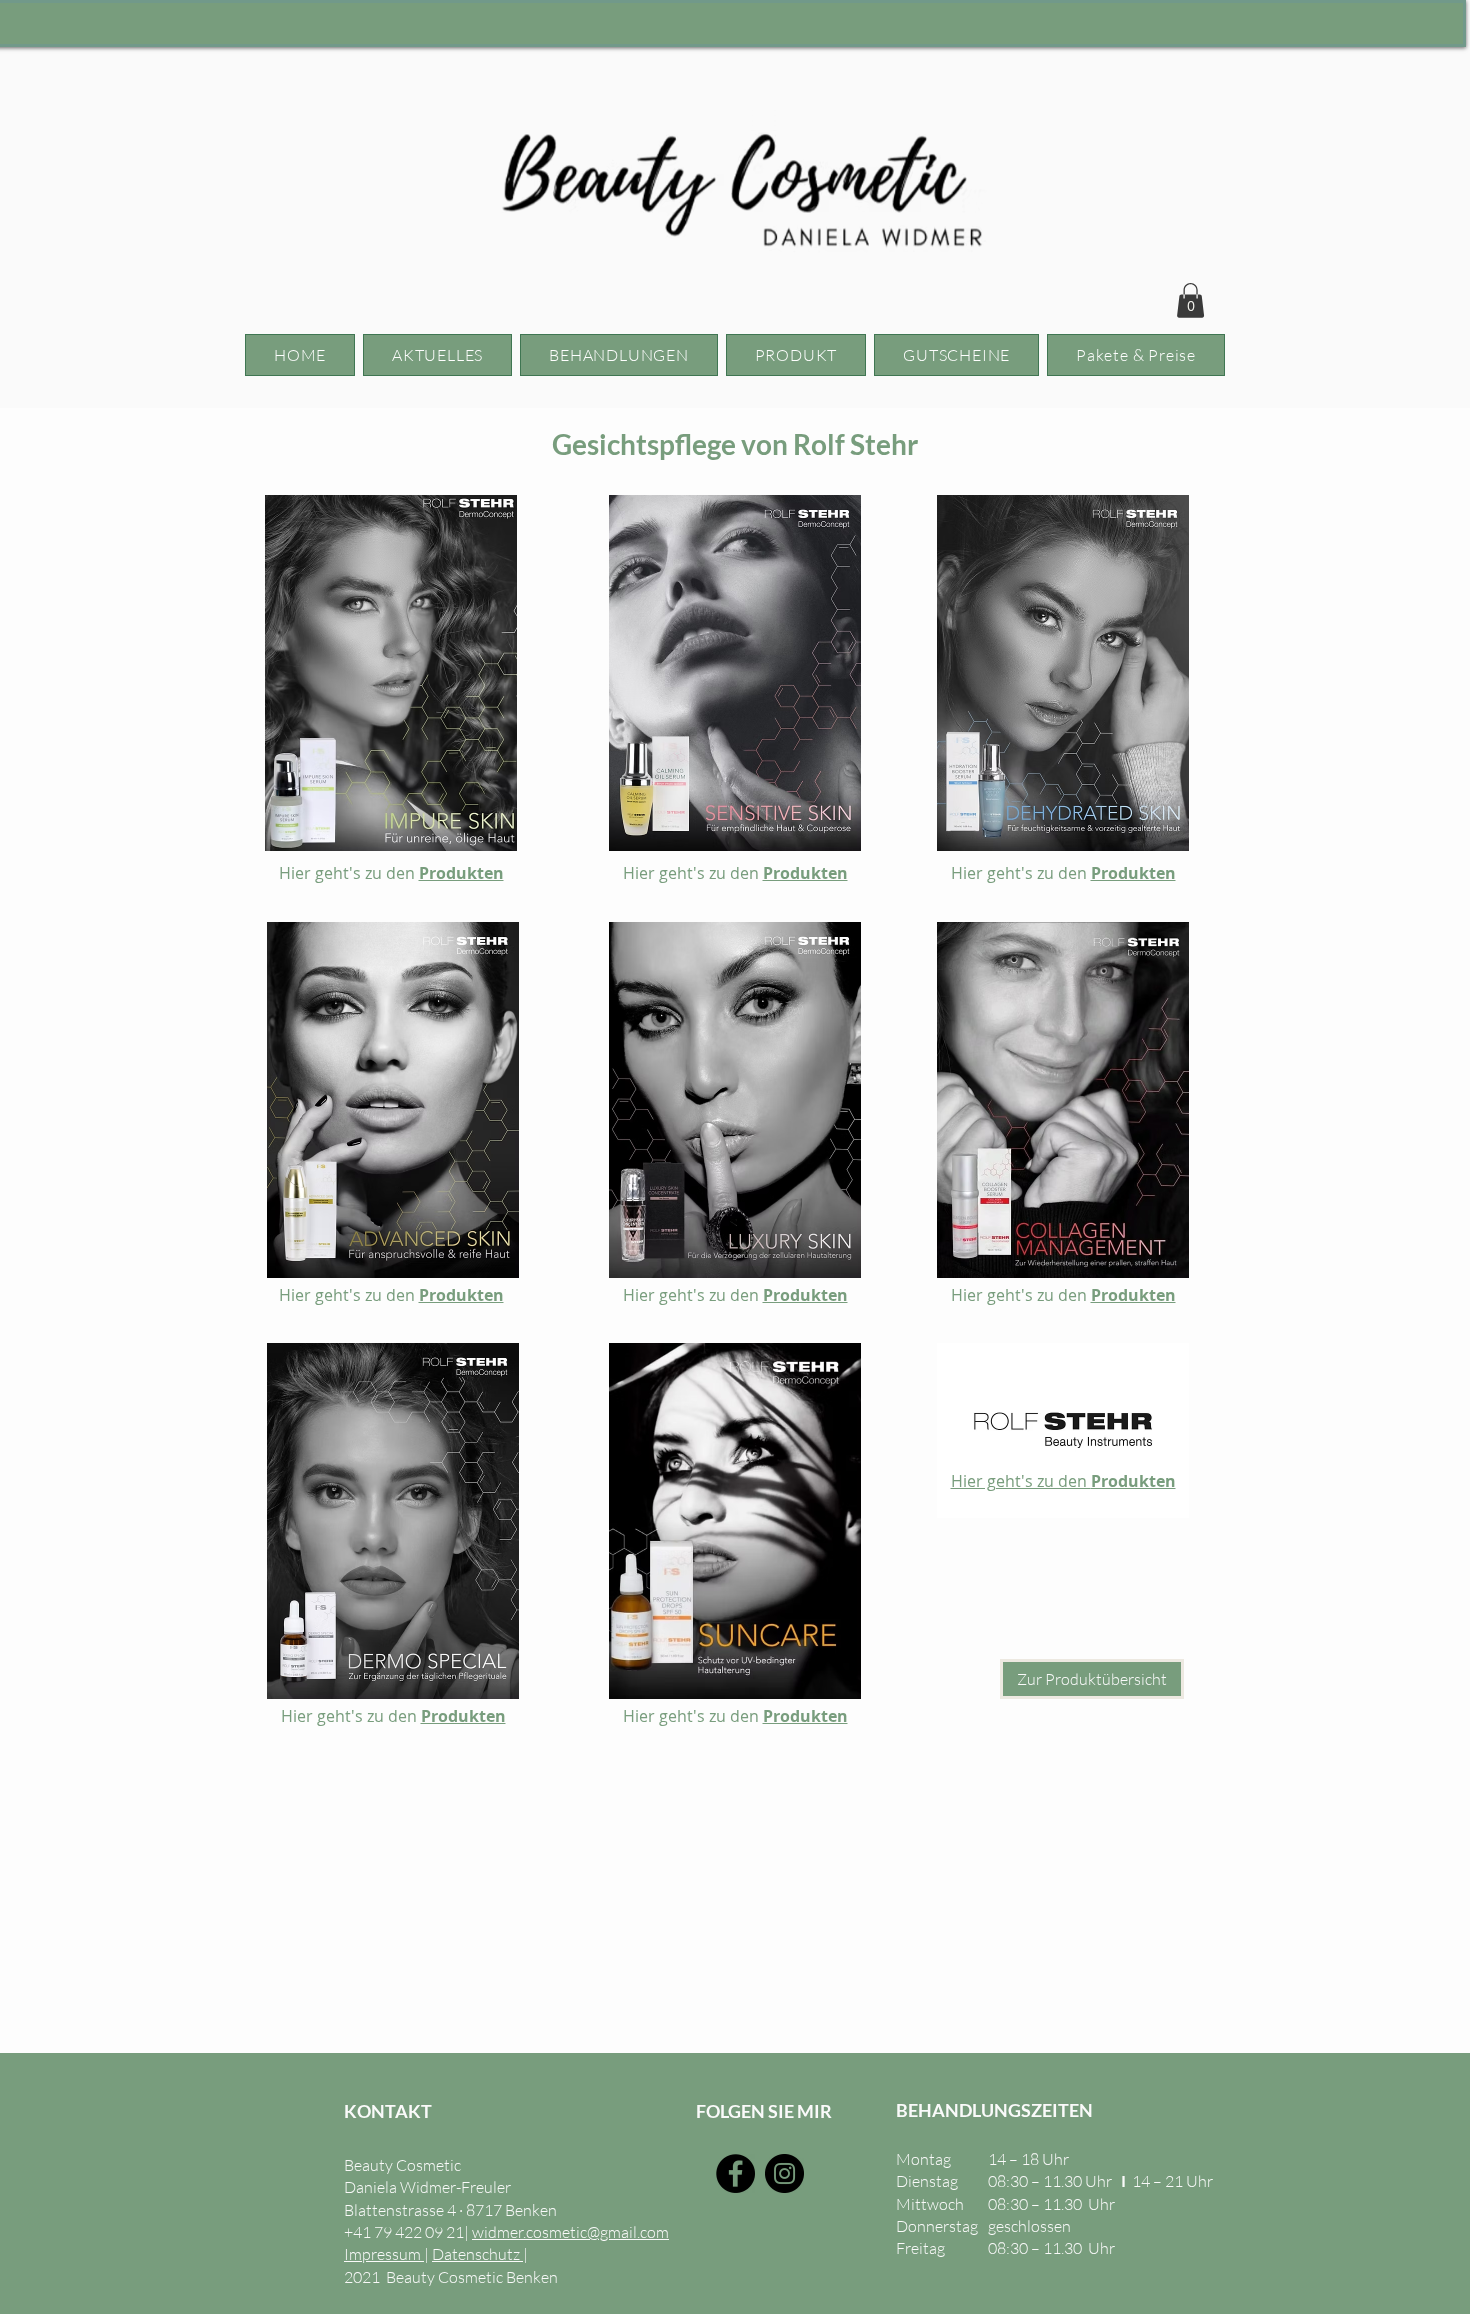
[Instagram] (784, 2173)
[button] (1190, 300)
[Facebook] (735, 2173)
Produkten (461, 873)
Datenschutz (477, 2254)
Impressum (384, 2254)
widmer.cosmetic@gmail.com (570, 2232)
